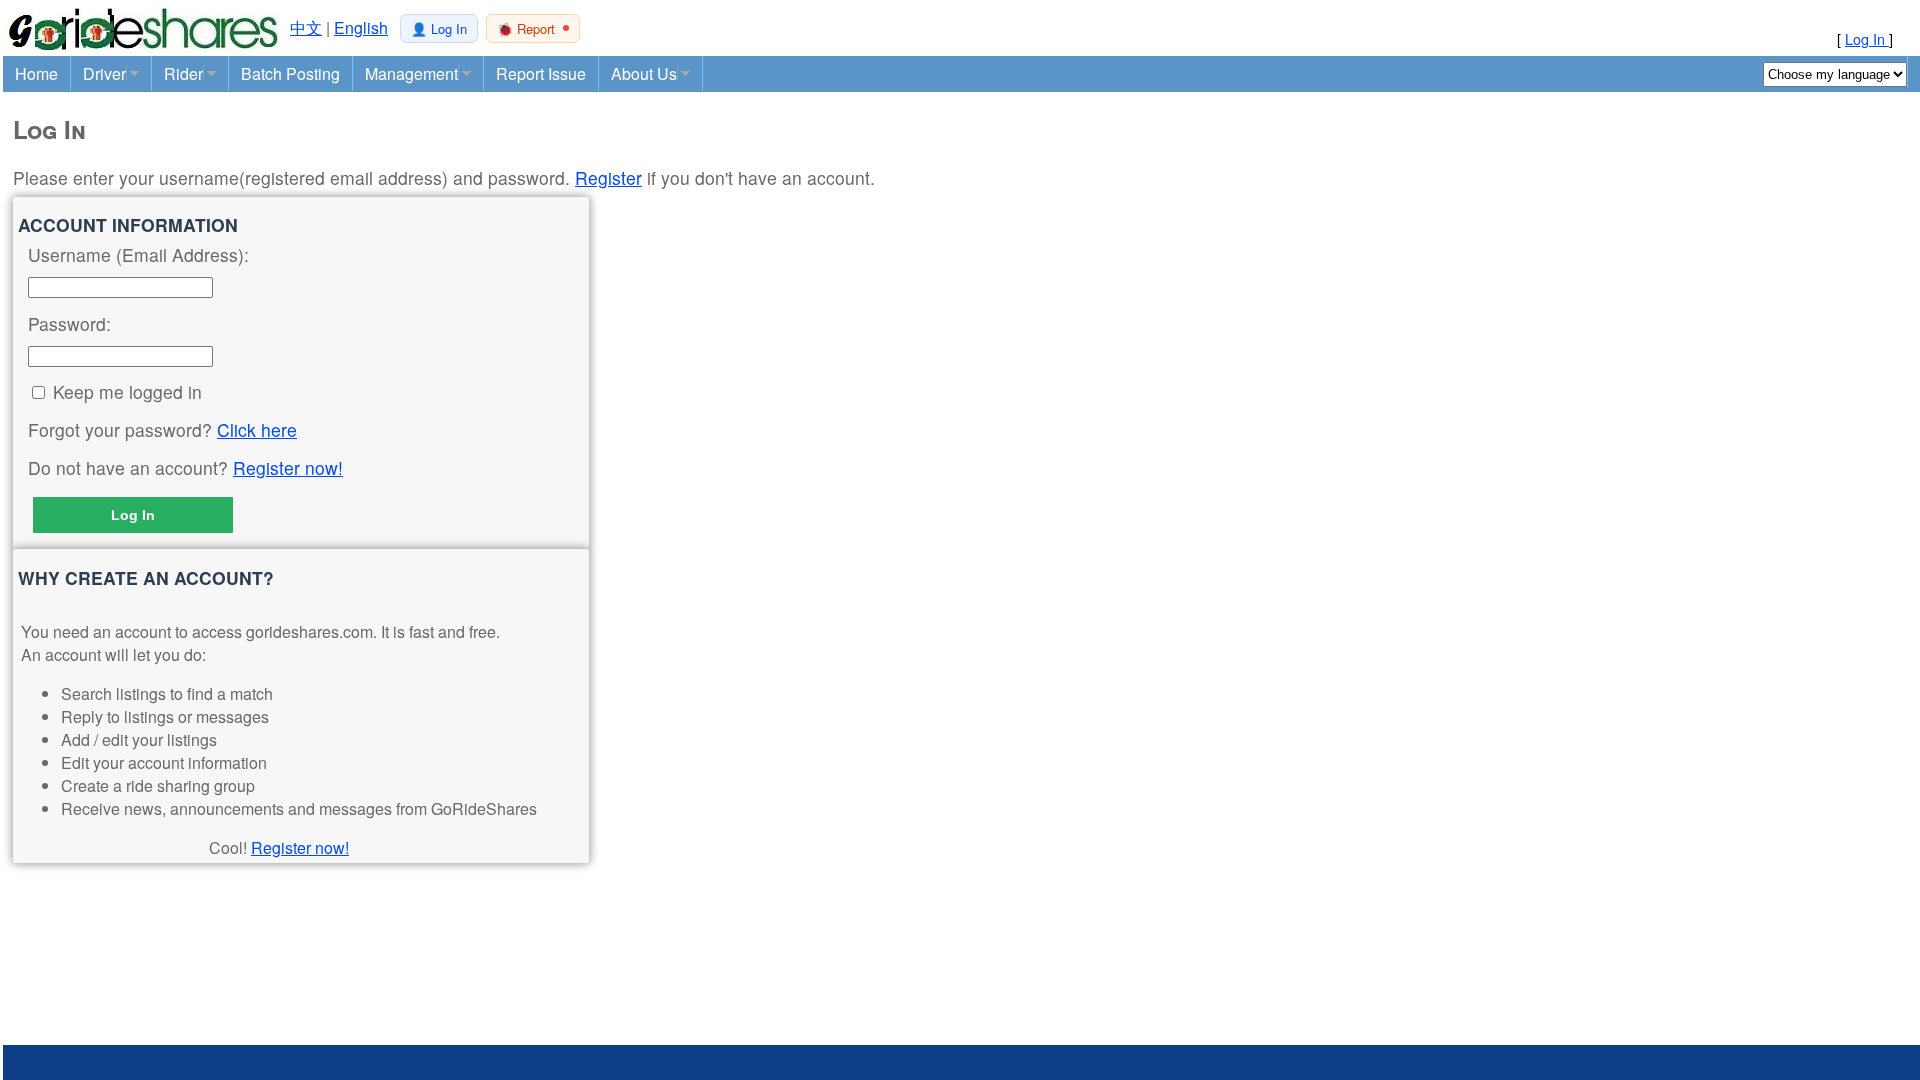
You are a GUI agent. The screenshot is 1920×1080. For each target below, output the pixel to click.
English (361, 27)
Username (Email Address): (138, 254)
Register (608, 177)
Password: (69, 323)
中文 (306, 27)
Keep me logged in (127, 391)
